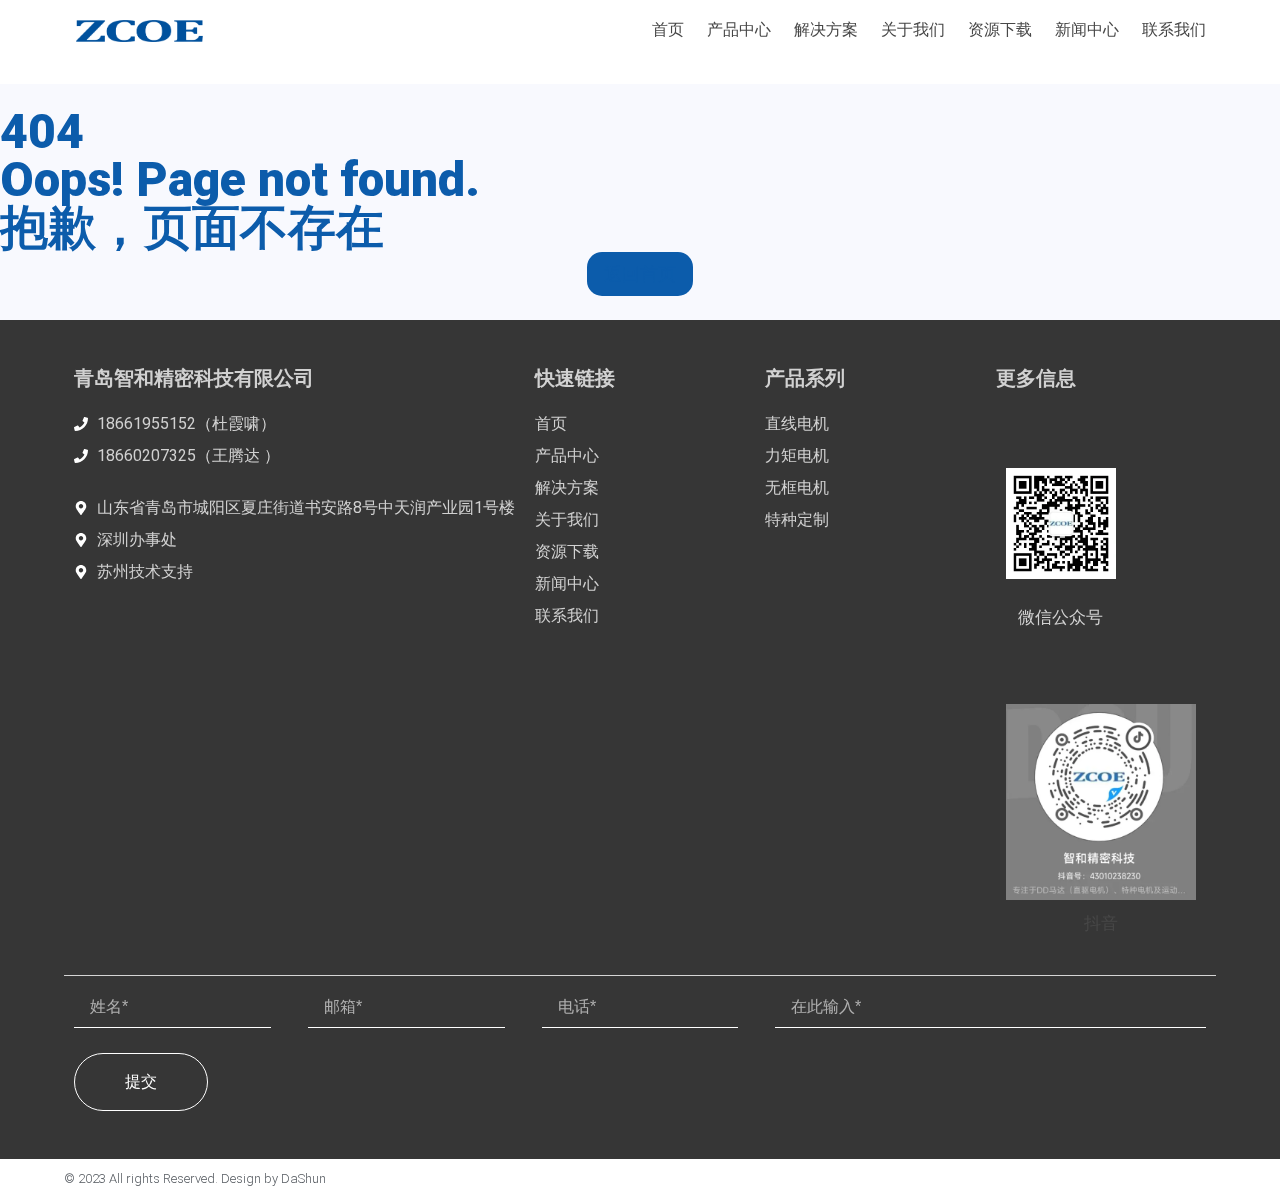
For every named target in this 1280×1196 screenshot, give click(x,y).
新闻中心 (1087, 29)
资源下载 (1000, 29)
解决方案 (826, 29)
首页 (668, 29)
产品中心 (739, 29)
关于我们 (913, 29)
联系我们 (1174, 29)
